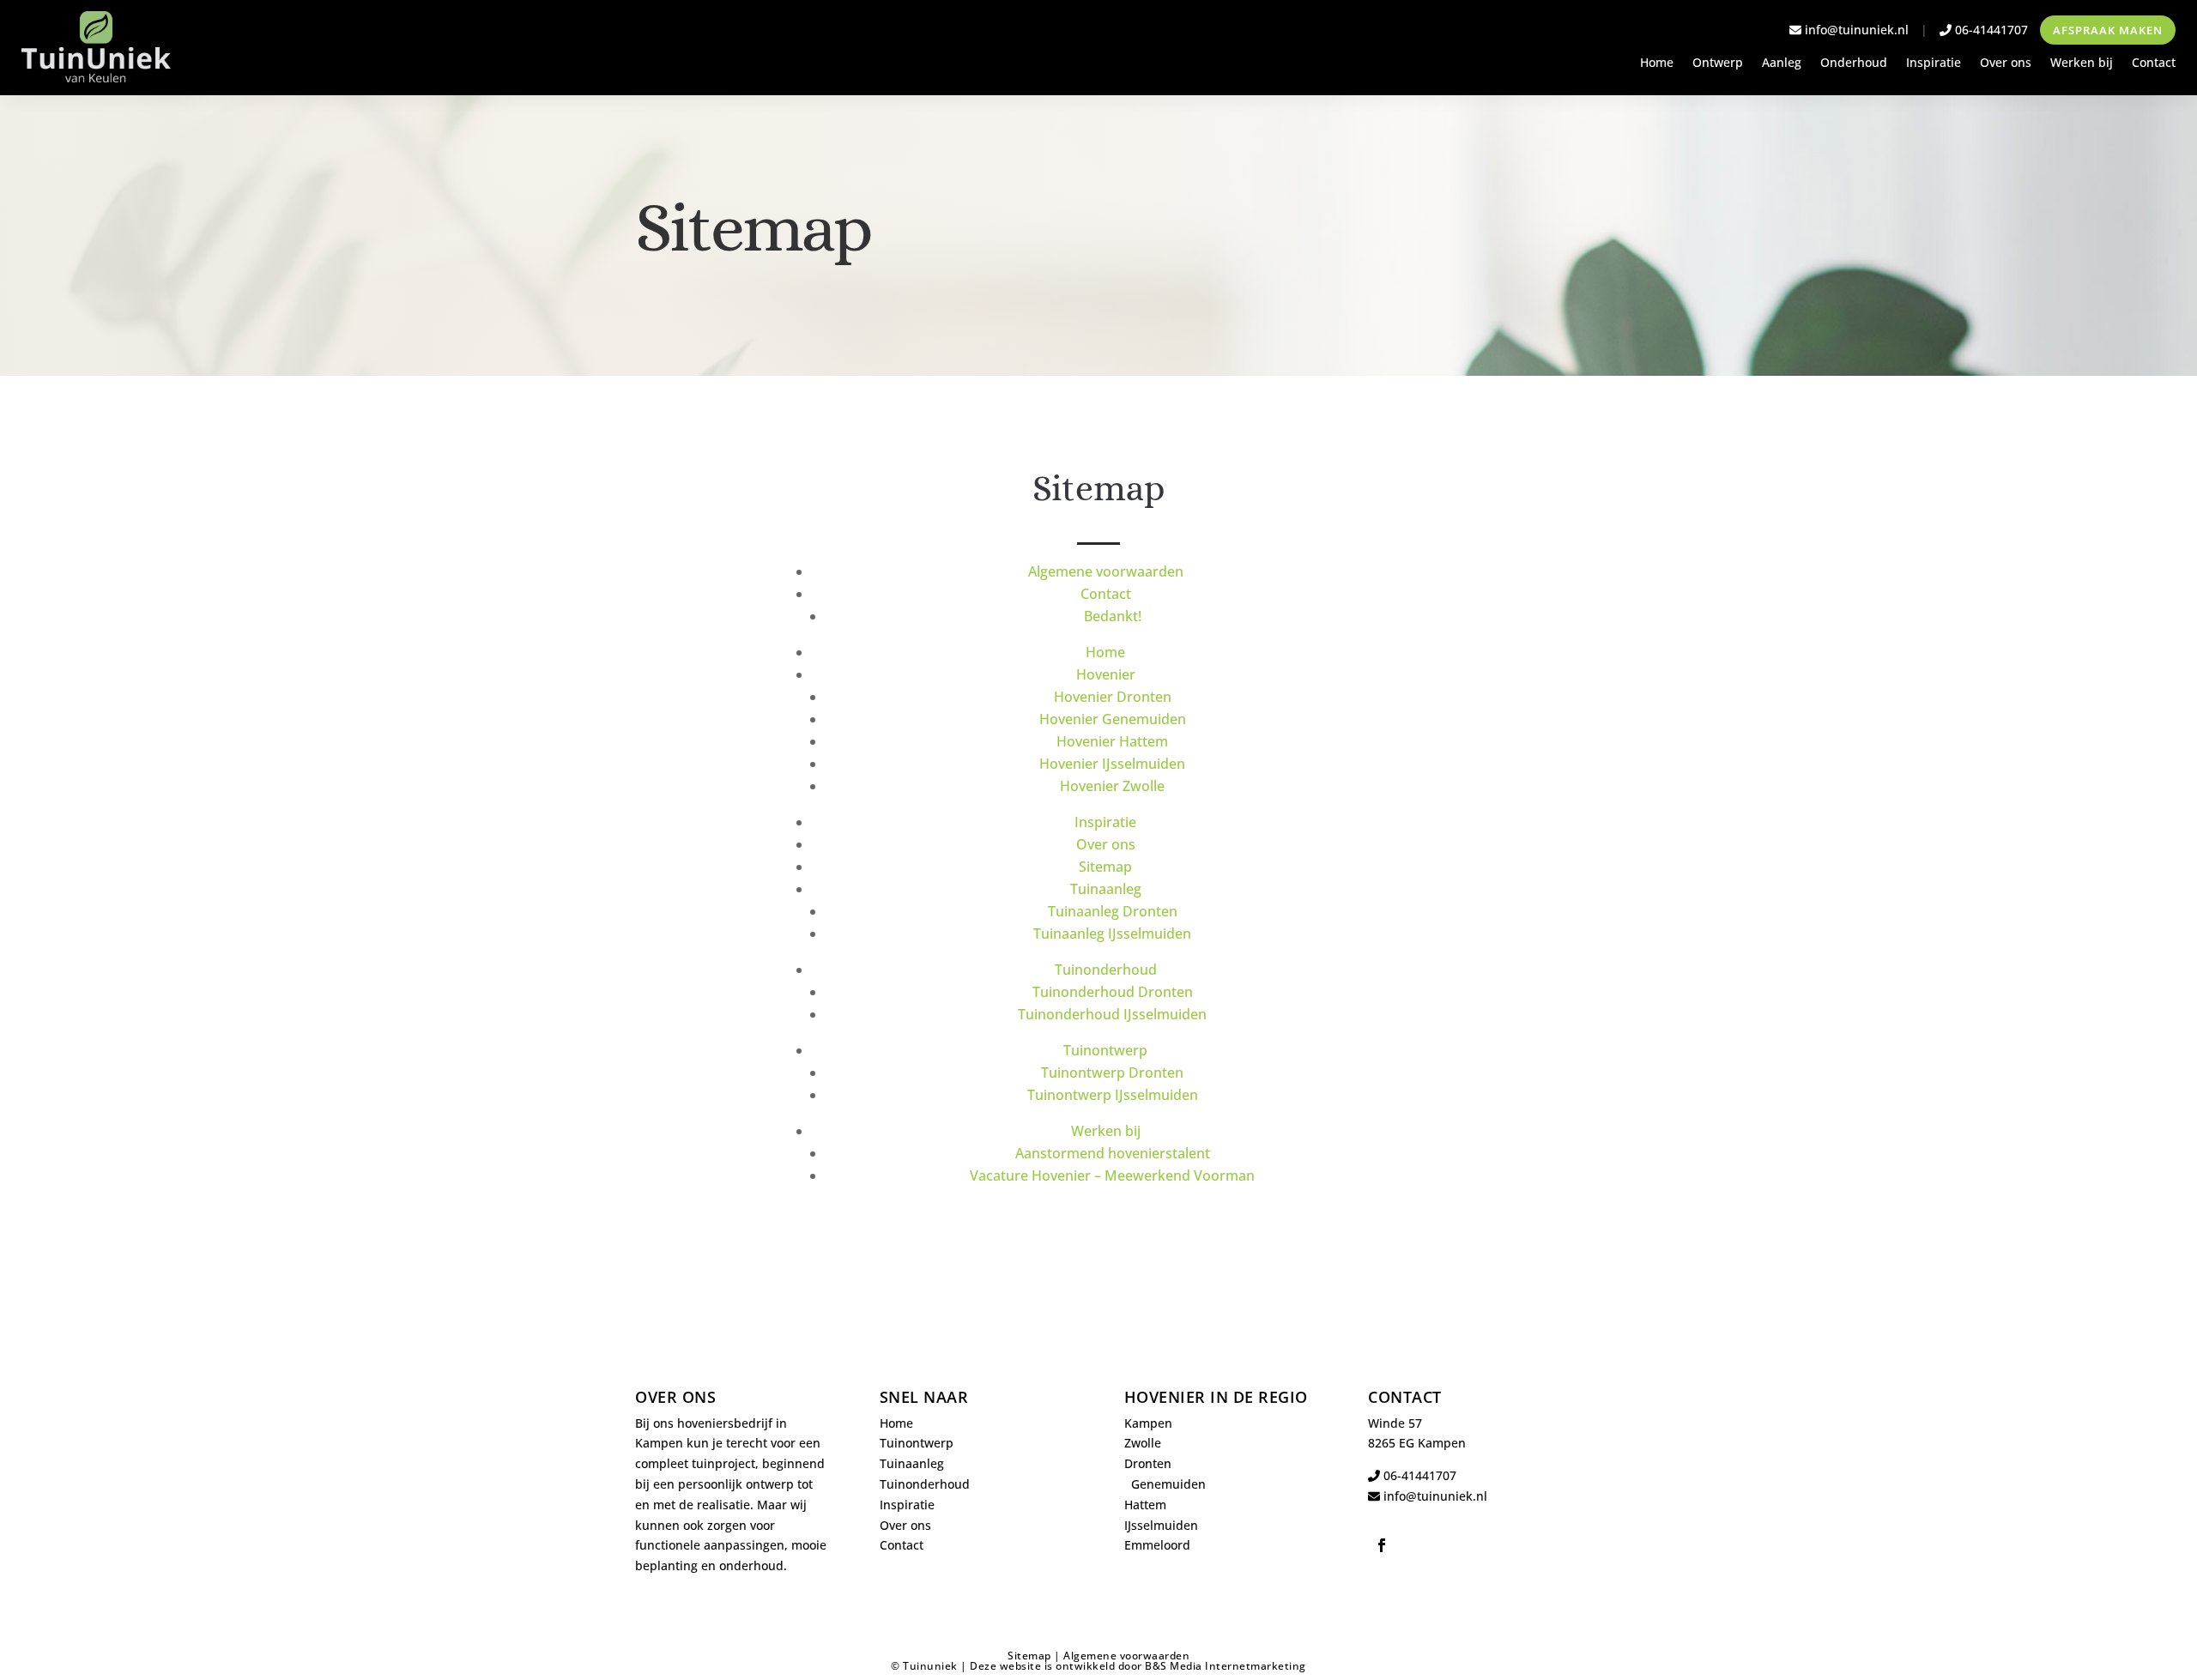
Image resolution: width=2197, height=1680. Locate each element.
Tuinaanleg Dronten (1113, 911)
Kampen (1148, 1423)
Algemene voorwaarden (1106, 571)
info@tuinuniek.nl (1857, 30)
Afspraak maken (2108, 30)
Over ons (2006, 63)
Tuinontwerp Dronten (1112, 1073)
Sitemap (1105, 867)
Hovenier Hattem (1112, 741)
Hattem (1145, 1505)
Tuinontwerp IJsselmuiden (1113, 1095)
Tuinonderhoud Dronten (1113, 992)
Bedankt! (1113, 616)
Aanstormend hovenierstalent (1113, 1153)
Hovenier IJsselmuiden (1112, 764)
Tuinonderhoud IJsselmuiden (1112, 1014)
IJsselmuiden (1161, 1525)
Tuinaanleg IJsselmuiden (1112, 934)
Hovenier (1106, 674)
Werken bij (2082, 63)
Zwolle (1143, 1443)
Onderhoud (1854, 63)
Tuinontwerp (1105, 1050)
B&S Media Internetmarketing (1226, 1666)
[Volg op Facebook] (1382, 1545)
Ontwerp (1718, 63)
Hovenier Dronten (1113, 697)
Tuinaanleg (1106, 889)
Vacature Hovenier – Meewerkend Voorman (1112, 1175)
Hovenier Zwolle (1112, 786)
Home (1657, 63)
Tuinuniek (930, 1666)
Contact (2154, 63)
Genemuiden (1168, 1484)
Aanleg (1782, 63)
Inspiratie (1934, 63)
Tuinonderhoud (1106, 970)
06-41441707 (1990, 30)
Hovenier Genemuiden (1113, 719)
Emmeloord (1157, 1545)
